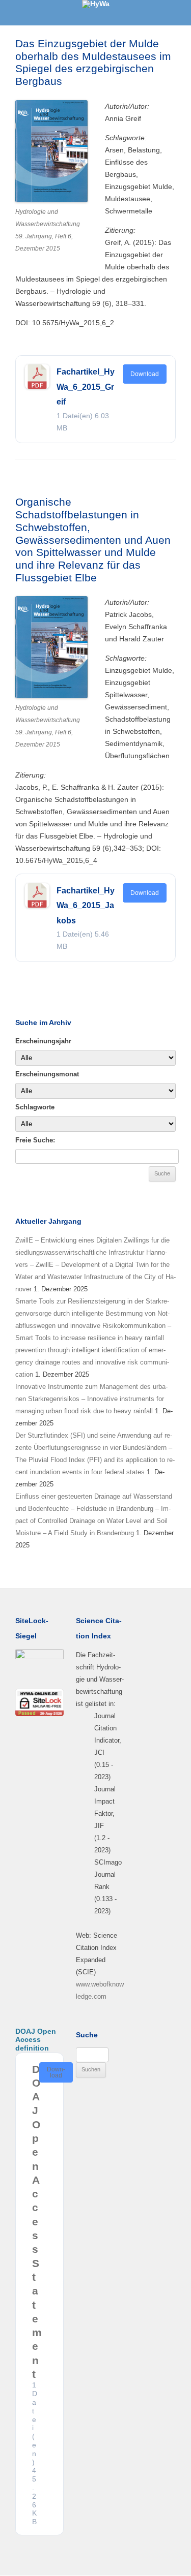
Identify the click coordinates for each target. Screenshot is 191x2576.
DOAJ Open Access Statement (37, 2222)
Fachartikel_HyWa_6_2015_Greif (86, 387)
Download (145, 374)
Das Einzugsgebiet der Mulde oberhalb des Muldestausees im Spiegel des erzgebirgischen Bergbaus (93, 62)
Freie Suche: (35, 1140)
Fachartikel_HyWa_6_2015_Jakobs (86, 906)
